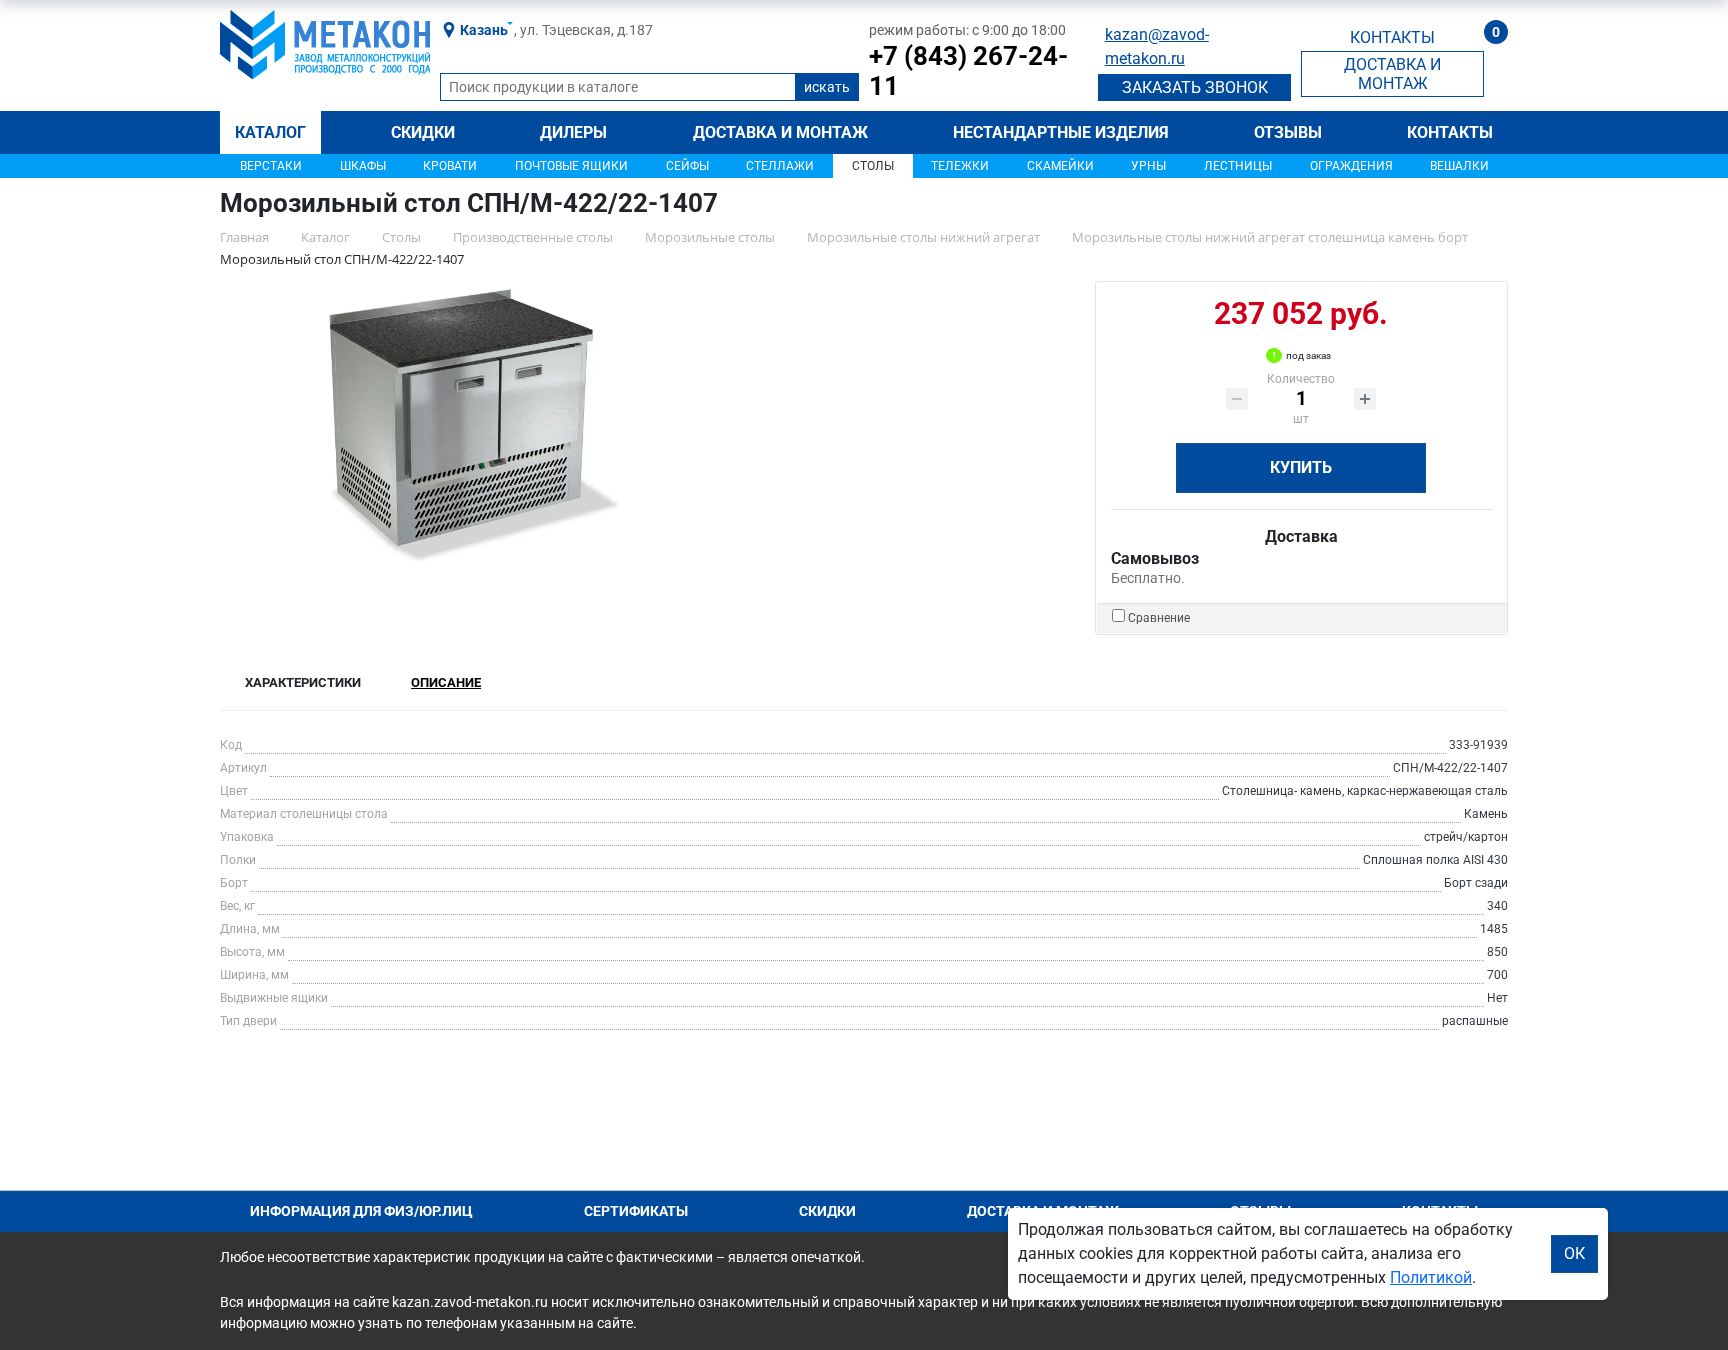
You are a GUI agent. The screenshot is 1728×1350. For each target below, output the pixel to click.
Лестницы (1238, 166)
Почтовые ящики (571, 166)
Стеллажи (780, 166)
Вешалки (1459, 166)
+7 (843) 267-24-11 (968, 71)
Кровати (450, 166)
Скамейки (1060, 166)
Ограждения (1351, 166)
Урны (1148, 166)
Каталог (270, 132)
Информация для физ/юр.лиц (361, 1211)
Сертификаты (636, 1211)
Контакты (1450, 132)
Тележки (960, 166)
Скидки (423, 132)
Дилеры (573, 132)
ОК (1574, 1253)
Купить (1301, 467)
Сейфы (687, 166)
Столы (873, 166)
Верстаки (271, 166)
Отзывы (1288, 132)
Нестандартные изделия (1061, 132)
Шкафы (363, 166)
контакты (1392, 37)
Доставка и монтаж (780, 132)
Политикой (1431, 1277)
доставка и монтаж (1392, 74)
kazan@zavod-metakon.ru (1157, 46)
